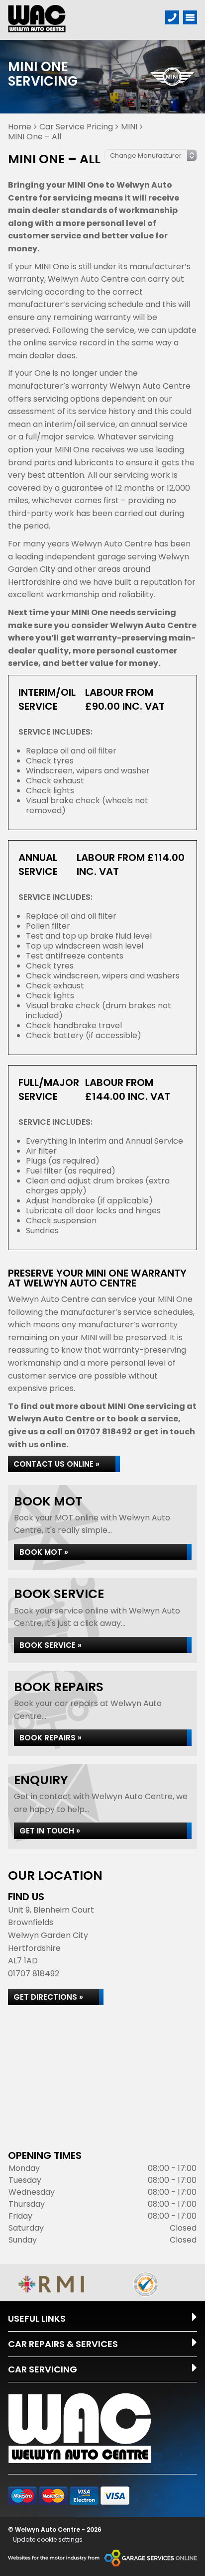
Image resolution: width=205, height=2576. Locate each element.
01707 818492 (104, 1432)
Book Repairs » (51, 1738)
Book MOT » (44, 1552)
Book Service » (51, 1645)
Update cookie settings (48, 2540)
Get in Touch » (50, 1831)
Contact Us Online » (56, 1464)
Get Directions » (48, 1997)
